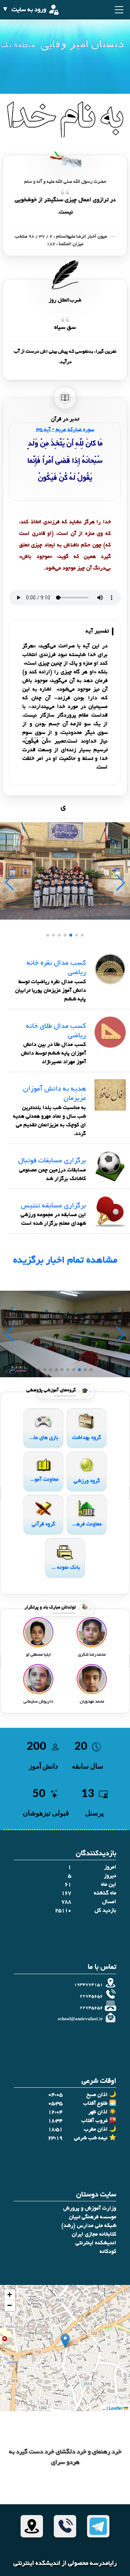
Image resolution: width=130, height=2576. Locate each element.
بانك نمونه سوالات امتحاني (65, 1568)
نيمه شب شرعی (91, 2138)
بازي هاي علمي (43, 1438)
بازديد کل (105, 1911)
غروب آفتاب (94, 2121)
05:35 (55, 2104)
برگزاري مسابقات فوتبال (52, 1161)
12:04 (55, 2112)
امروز (110, 1867)
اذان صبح (97, 2095)
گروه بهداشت (87, 1438)
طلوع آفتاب (95, 2104)
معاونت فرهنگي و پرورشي (87, 1524)
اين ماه (109, 1885)
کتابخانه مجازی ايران (94, 2234)
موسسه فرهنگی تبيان (93, 2217)
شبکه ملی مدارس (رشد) (89, 2226)
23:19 (55, 2138)
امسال (109, 1902)
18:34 (55, 2121)
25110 (63, 1911)
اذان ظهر (98, 2112)
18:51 (55, 2130)
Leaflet (116, 2408)
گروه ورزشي (87, 1481)
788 (66, 1902)
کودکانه (108, 2252)
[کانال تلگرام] (98, 2526)
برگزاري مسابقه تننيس (53, 1206)
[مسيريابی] (32, 2526)
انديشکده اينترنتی (96, 2243)
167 (66, 1893)
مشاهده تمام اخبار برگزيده (65, 1261)
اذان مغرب (96, 2130)
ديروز (110, 1876)
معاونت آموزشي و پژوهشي (43, 1480)
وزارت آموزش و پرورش (90, 2209)
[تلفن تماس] (65, 2526)
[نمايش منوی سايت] (118, 10)
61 (68, 1885)
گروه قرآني (44, 1524)
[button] (65, 2341)
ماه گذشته (105, 1893)
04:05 (55, 2095)
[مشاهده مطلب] (110, 970)
